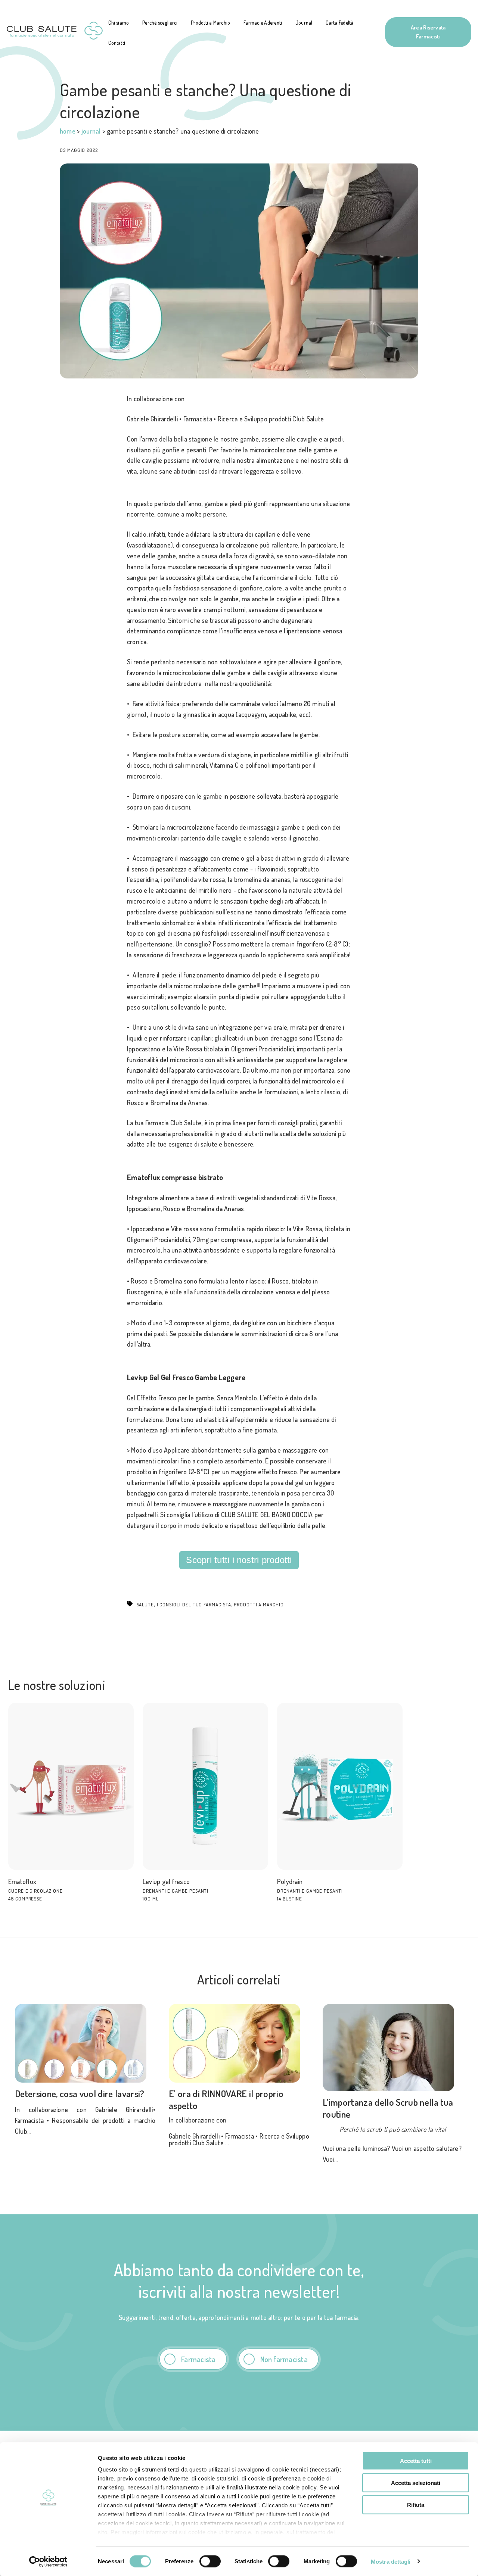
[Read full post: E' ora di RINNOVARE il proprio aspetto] (239, 2043)
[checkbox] (239, 2359)
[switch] (210, 2561)
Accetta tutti (416, 2461)
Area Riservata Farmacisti (428, 32)
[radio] (193, 2359)
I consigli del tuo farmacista (194, 1604)
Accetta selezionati (416, 2483)
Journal (304, 23)
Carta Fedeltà (339, 23)
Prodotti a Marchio (210, 23)
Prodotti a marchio (259, 1604)
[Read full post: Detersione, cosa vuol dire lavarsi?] (85, 2043)
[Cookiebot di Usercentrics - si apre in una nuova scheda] (48, 2561)
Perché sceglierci (160, 23)
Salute (145, 1604)
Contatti (117, 43)
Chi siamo (119, 23)
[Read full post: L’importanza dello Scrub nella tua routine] (393, 2048)
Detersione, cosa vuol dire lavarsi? (80, 2093)
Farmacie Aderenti (263, 23)
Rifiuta (416, 2505)
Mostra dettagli (391, 2561)
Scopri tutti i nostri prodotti (239, 1560)
